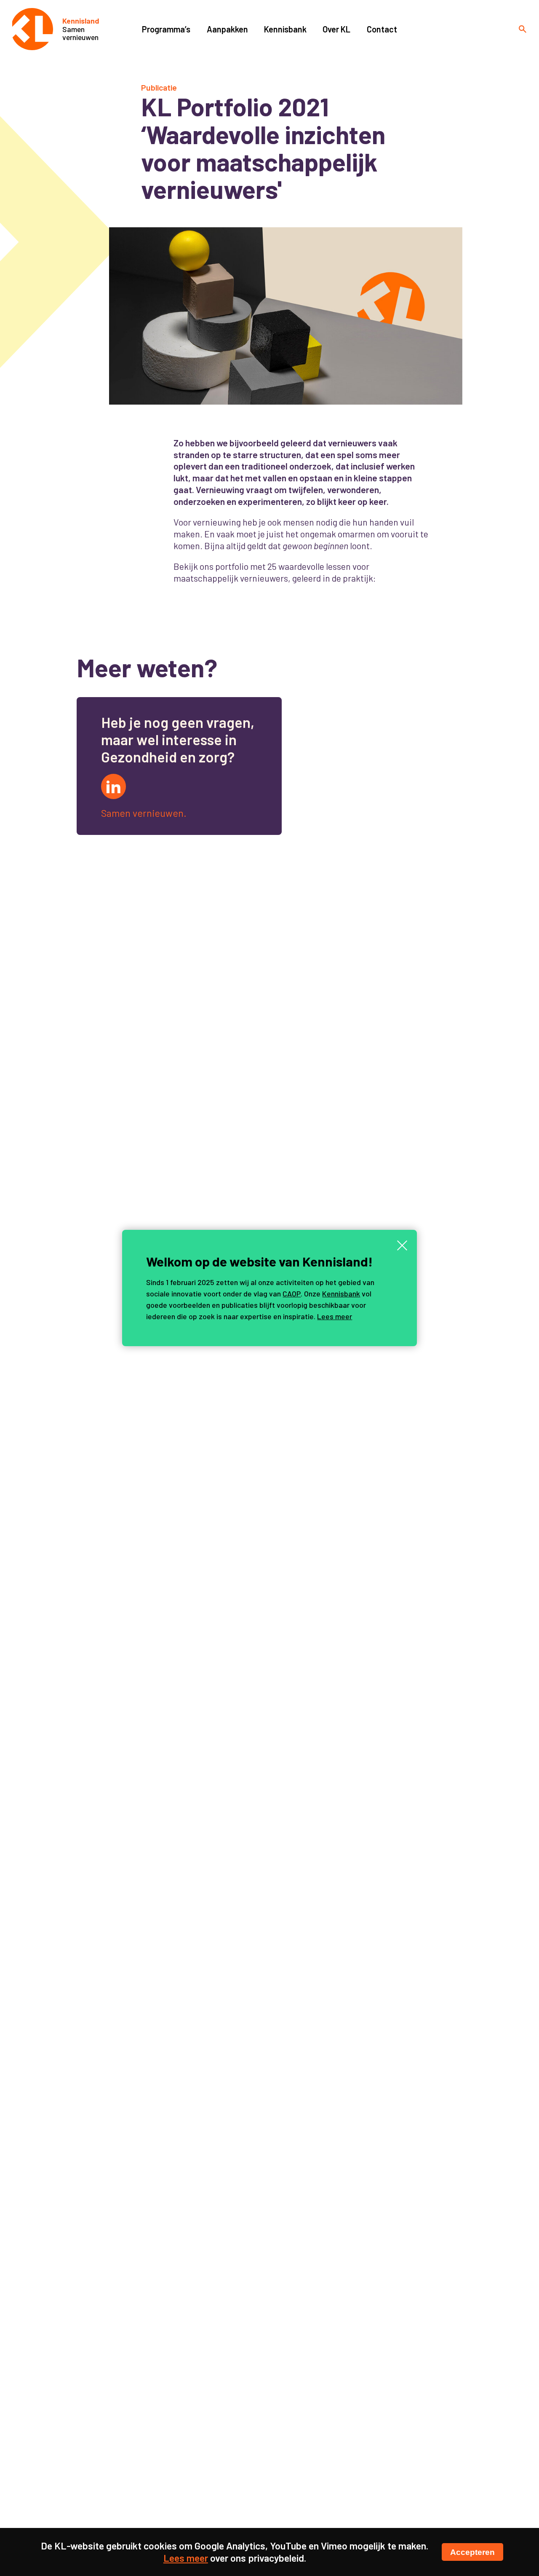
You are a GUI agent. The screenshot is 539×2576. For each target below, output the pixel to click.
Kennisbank (341, 1293)
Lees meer (335, 1316)
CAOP (292, 1293)
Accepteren (472, 2552)
